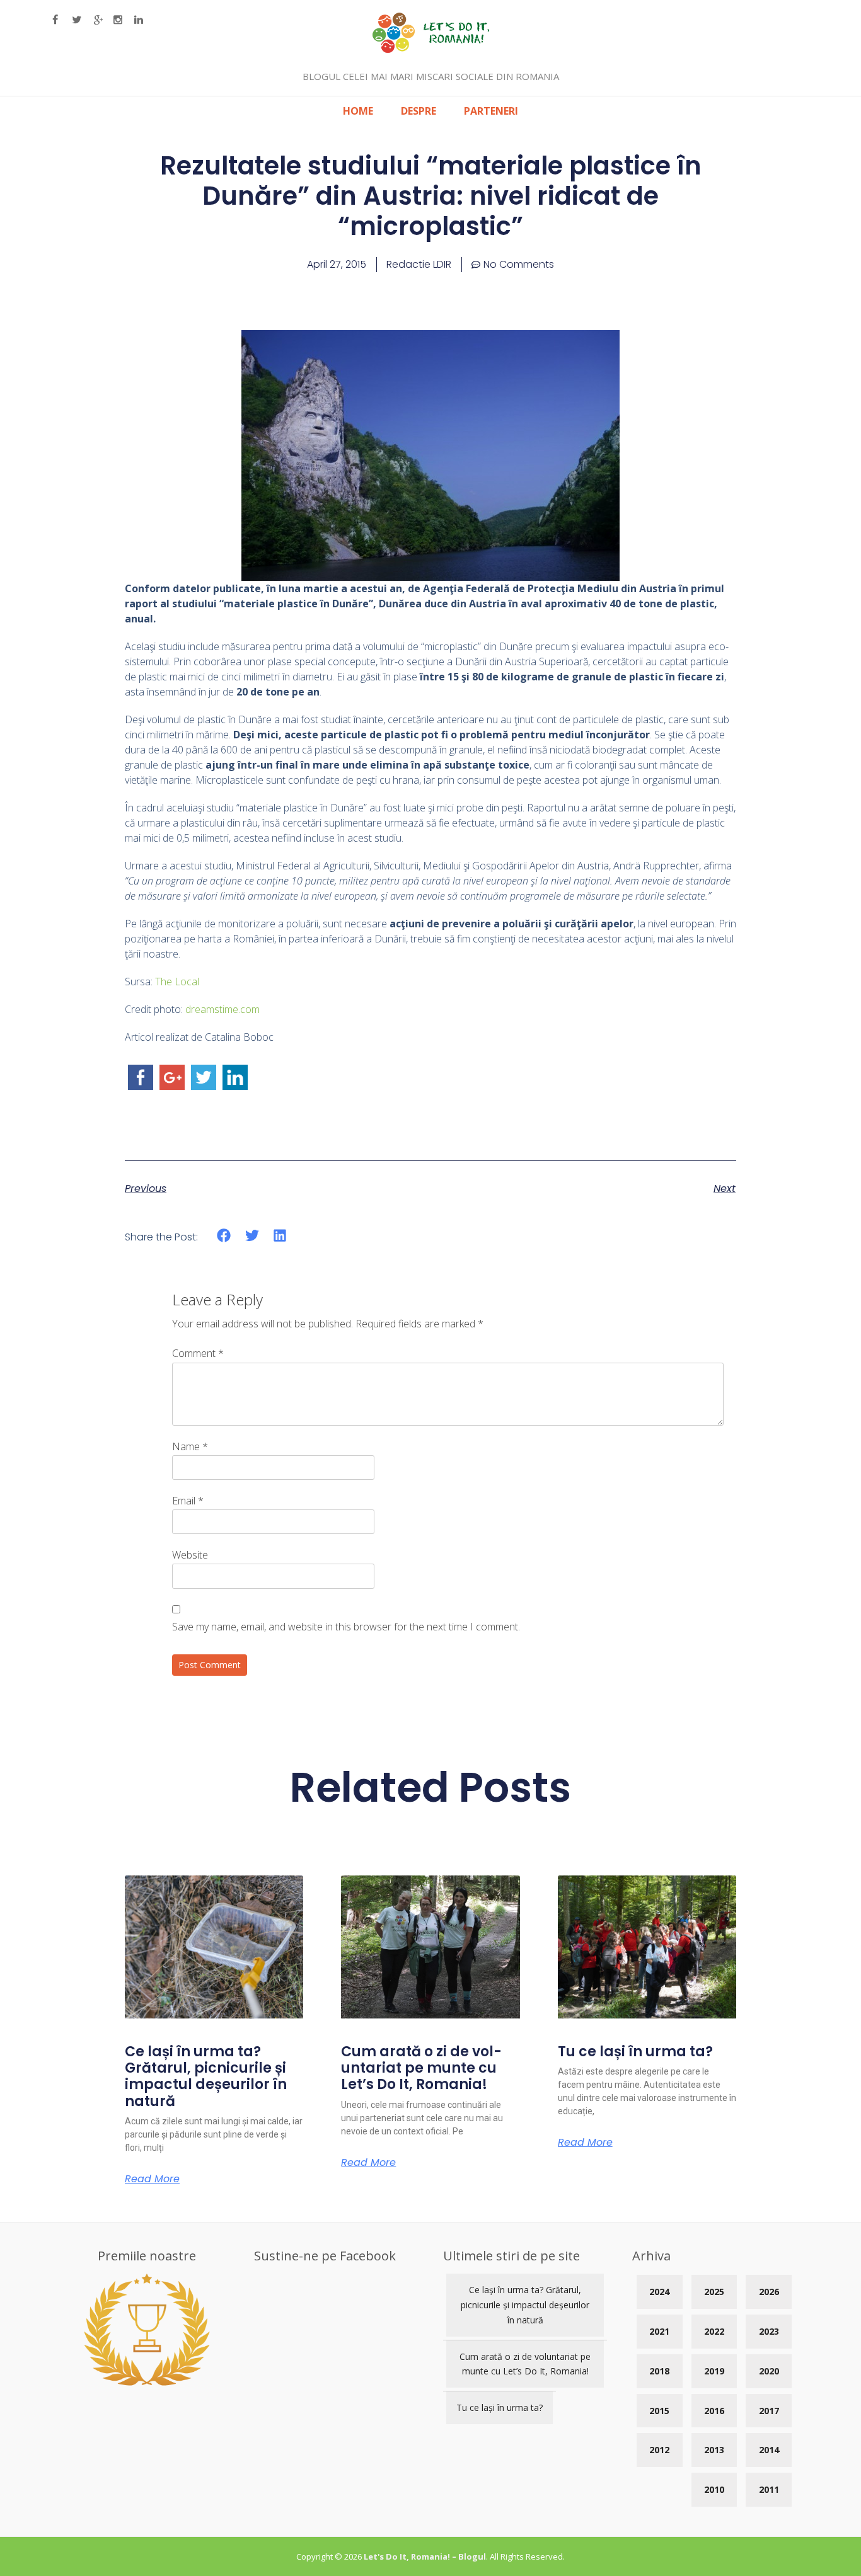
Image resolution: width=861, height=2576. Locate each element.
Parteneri (491, 111)
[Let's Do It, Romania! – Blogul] (431, 49)
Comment (198, 1353)
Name (190, 1446)
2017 (769, 2411)
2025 (714, 2292)
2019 (714, 2371)
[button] (224, 1236)
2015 (659, 2411)
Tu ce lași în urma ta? (635, 2052)
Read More (152, 2179)
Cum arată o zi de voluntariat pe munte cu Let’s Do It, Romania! (421, 2068)
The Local (177, 982)
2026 (769, 2292)
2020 (769, 2371)
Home (358, 111)
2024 (659, 2292)
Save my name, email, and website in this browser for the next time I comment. (346, 1627)
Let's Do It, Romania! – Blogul (425, 2556)
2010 (714, 2489)
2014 (769, 2450)
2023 (769, 2331)
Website (190, 1555)
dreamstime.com (222, 1009)
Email (188, 1501)
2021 (659, 2331)
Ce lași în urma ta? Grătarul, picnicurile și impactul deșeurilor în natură (206, 2076)
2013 (714, 2450)
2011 (769, 2489)
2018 (659, 2371)
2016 (714, 2411)
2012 (659, 2450)
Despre (419, 111)
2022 (714, 2331)
